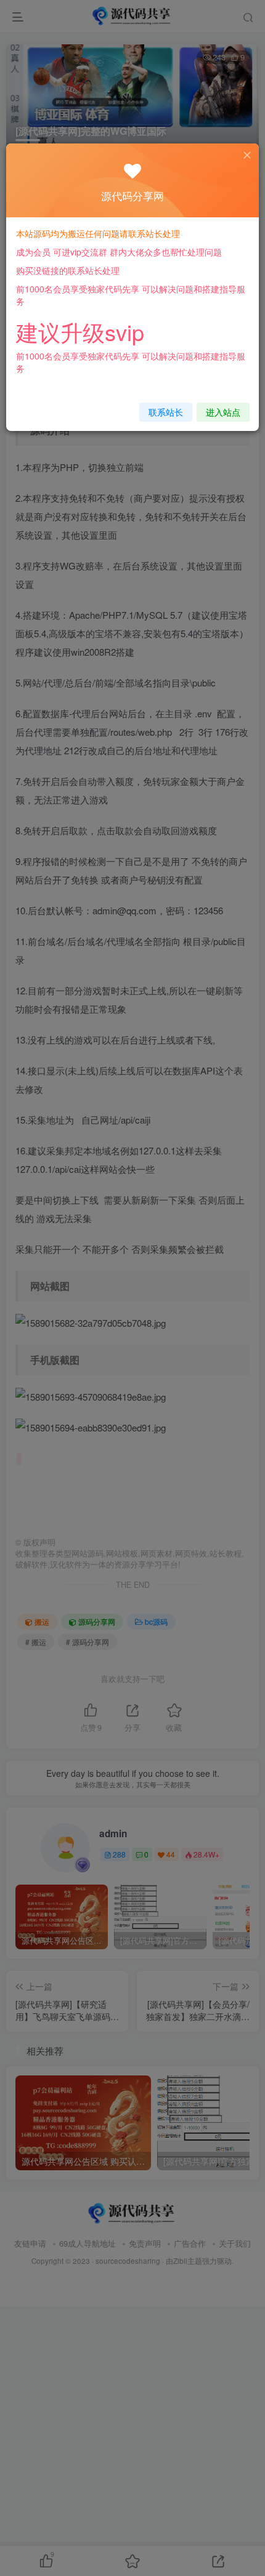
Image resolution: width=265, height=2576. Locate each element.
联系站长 (166, 412)
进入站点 (223, 412)
